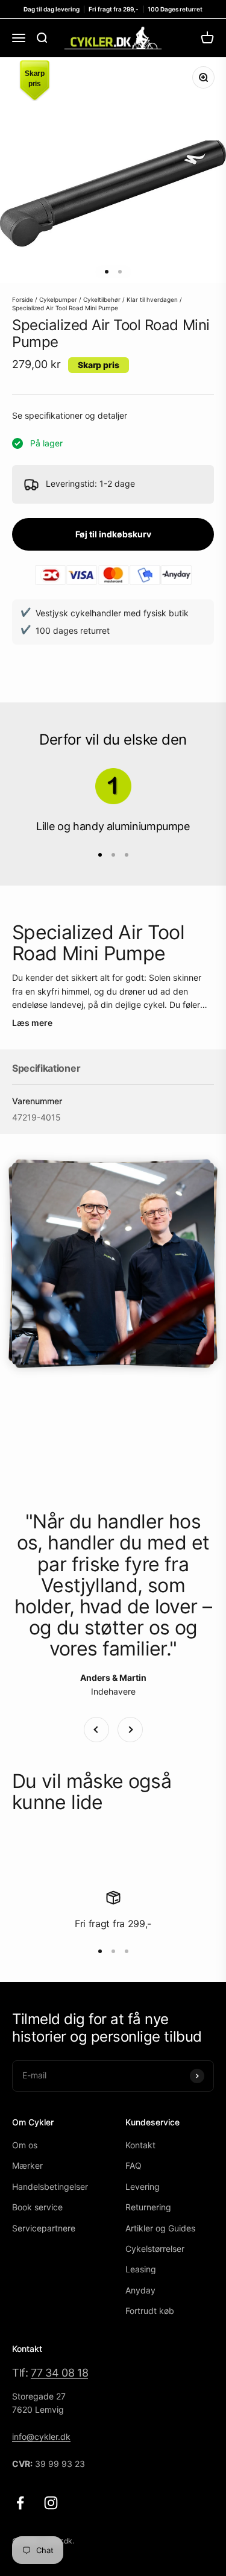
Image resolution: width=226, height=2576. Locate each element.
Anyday (140, 2290)
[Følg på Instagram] (51, 2503)
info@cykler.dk (41, 2437)
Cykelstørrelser (155, 2249)
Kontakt (140, 2145)
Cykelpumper (58, 299)
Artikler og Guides (160, 2228)
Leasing (141, 2269)
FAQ (133, 2165)
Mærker (27, 2165)
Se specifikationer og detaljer (70, 415)
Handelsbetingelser (50, 2187)
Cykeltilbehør (102, 299)
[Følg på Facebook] (20, 2503)
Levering (143, 2187)
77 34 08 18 (59, 2373)
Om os (25, 2145)
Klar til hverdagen (152, 299)
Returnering (148, 2207)
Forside (23, 299)
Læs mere (32, 1023)
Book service (37, 2207)
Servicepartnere (44, 2228)
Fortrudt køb (150, 2311)
